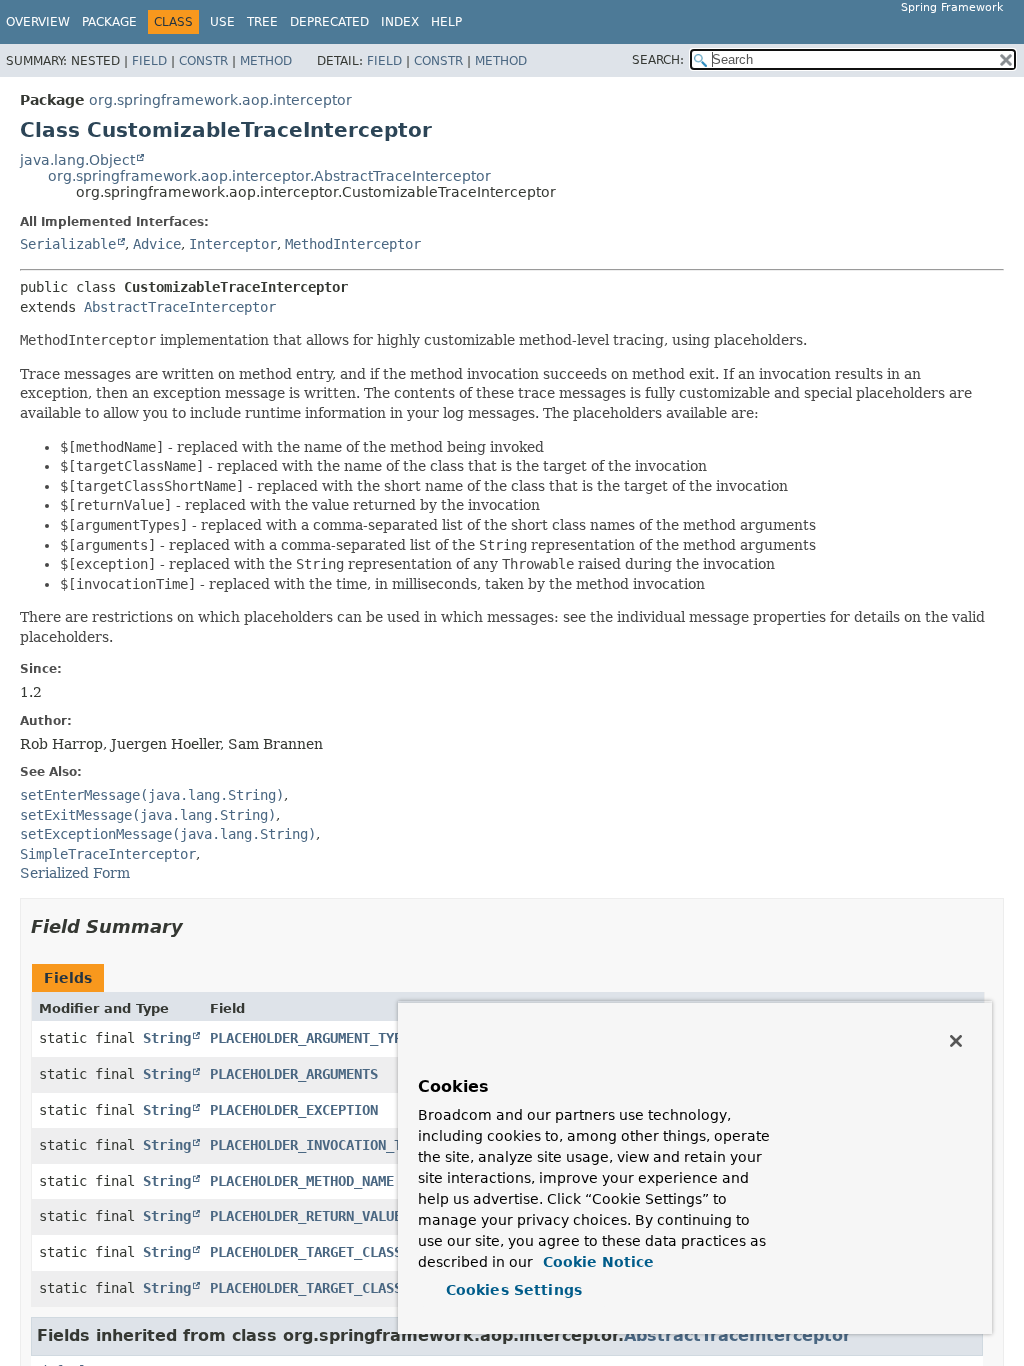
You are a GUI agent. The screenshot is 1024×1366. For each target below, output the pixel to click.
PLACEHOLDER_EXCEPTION (294, 1110)
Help (446, 22)
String (167, 1038)
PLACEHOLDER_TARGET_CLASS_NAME (326, 1252)
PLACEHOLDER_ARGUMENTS (294, 1074)
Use (222, 22)
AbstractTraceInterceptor (180, 307)
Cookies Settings (514, 1290)
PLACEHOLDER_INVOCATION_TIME (318, 1145)
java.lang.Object (77, 160)
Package (109, 22)
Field (149, 61)
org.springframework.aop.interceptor (220, 100)
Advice (157, 244)
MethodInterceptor (353, 244)
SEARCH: (658, 60)
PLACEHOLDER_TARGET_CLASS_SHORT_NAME (350, 1288)
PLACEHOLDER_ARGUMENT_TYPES (314, 1038)
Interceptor (233, 244)
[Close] (956, 1041)
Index (400, 22)
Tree (262, 22)
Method (266, 61)
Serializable (68, 244)
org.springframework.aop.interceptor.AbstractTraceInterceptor (269, 176)
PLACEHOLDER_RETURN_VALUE (306, 1216)
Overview (38, 22)
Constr (203, 61)
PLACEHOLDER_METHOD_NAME (302, 1181)
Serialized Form (75, 873)
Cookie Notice (596, 1262)
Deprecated (329, 22)
